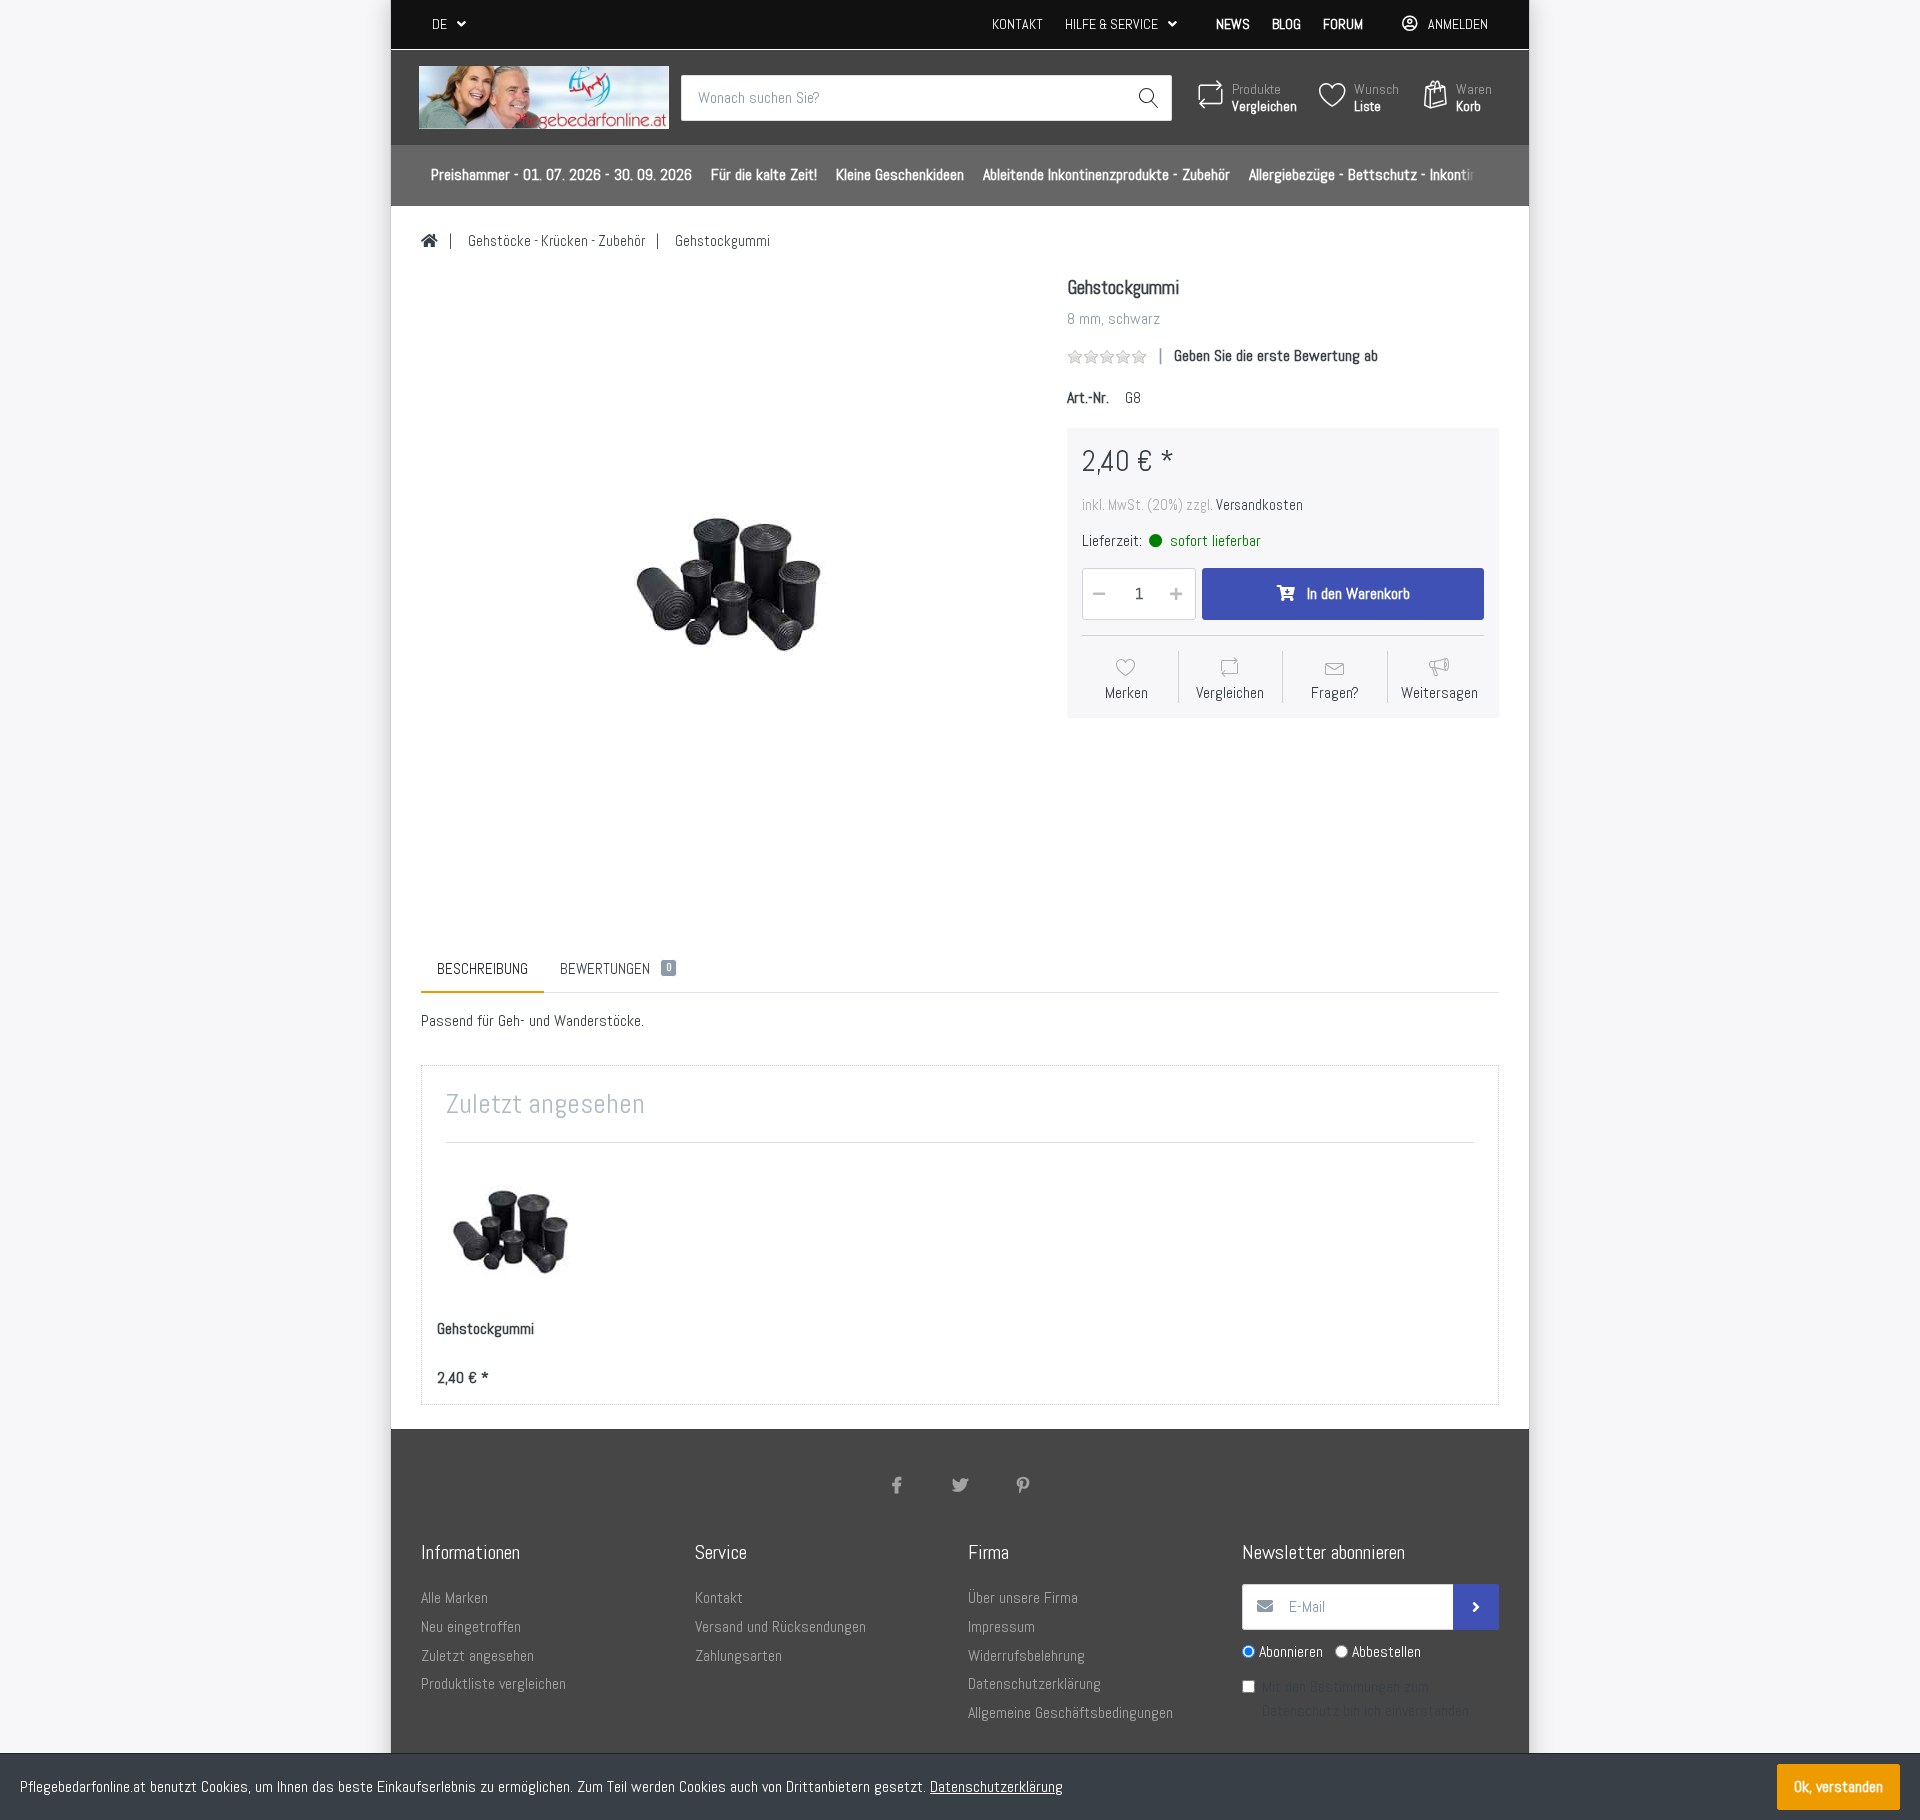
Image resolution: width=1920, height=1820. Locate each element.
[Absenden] (1476, 1607)
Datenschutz (1300, 1710)
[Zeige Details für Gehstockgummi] (511, 1232)
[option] (729, 584)
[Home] (429, 241)
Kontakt (1017, 24)
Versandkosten (1259, 505)
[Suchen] (1149, 98)
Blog (1286, 24)
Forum (1343, 24)
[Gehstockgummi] (729, 584)
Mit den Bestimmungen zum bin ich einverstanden (1365, 1698)
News (1233, 24)
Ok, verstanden (1838, 1786)
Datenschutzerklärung (996, 1786)
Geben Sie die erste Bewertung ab (1276, 355)
